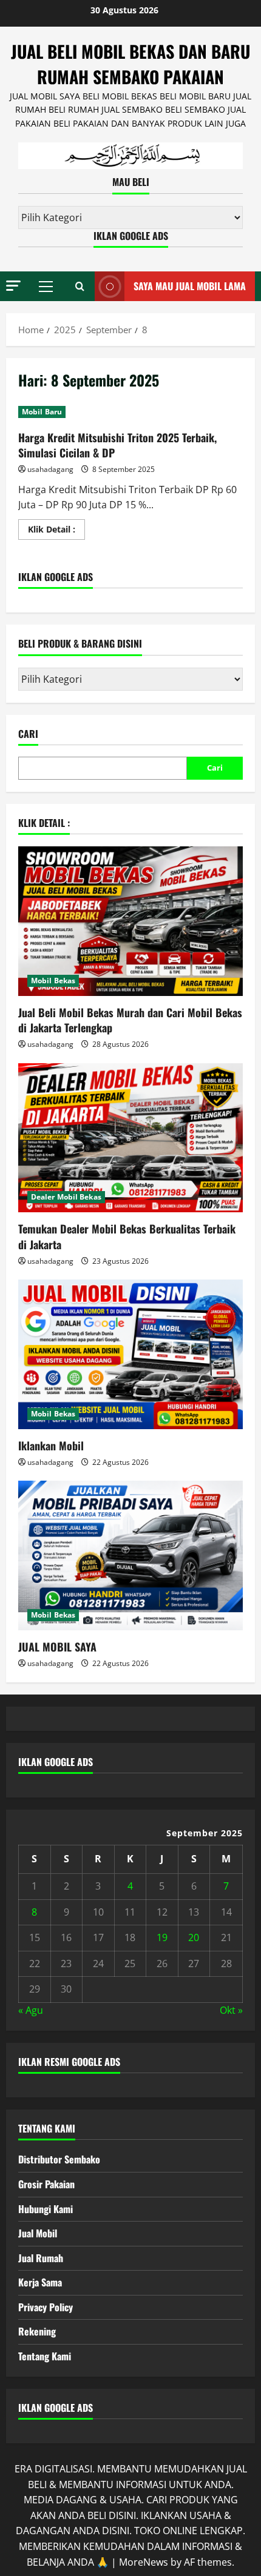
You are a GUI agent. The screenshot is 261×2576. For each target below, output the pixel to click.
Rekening (37, 2331)
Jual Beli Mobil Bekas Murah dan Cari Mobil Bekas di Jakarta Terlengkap (130, 1020)
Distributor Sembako (59, 2159)
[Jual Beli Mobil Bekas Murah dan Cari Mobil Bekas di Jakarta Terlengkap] (130, 921)
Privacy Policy (46, 2307)
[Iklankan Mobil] (130, 1354)
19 (162, 1937)
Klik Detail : (56, 531)
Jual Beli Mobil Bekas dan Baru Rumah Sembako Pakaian (130, 64)
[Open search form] (80, 287)
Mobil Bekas (53, 981)
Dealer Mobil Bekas (66, 1197)
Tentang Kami (45, 2356)
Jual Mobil (38, 2233)
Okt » (231, 2010)
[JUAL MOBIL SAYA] (130, 1555)
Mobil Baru (42, 412)
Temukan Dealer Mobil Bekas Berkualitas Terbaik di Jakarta (127, 1236)
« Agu (31, 2010)
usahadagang (50, 469)
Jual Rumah (41, 2258)
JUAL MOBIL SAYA (57, 1647)
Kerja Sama (40, 2282)
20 (194, 1937)
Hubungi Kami (46, 2209)
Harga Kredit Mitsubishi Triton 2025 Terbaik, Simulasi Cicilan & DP (117, 445)
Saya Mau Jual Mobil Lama (190, 286)
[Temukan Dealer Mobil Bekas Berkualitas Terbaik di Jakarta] (130, 1138)
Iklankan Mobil (51, 1446)
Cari (28, 734)
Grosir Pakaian (46, 2184)
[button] (13, 286)
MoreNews (144, 2562)
